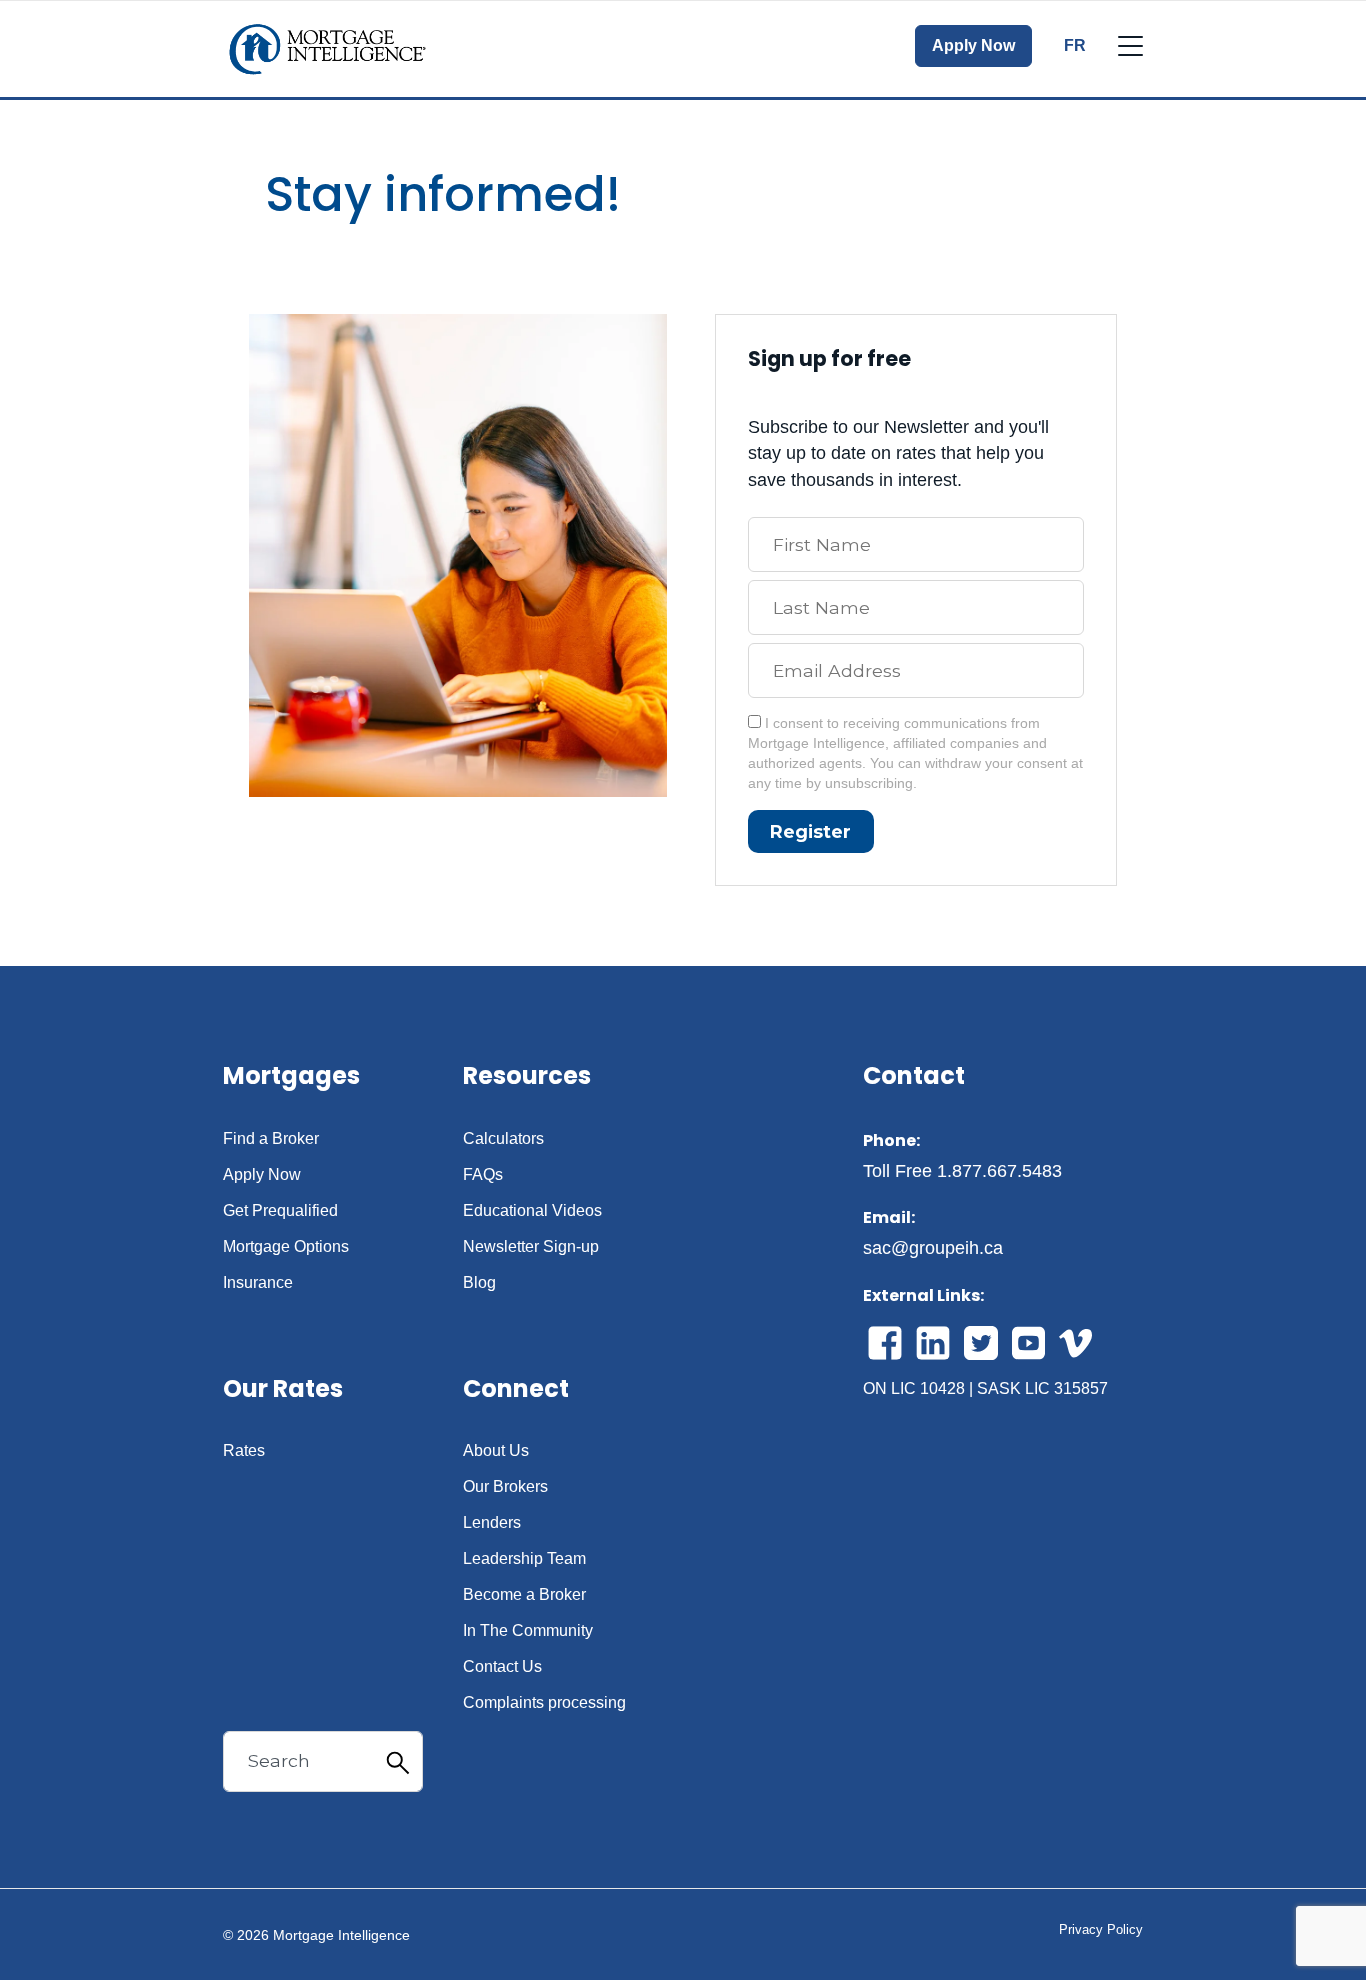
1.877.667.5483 (999, 1171)
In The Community (528, 1631)
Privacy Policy (1101, 1929)
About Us (496, 1451)
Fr (1075, 46)
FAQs (483, 1175)
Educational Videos (532, 1211)
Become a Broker (524, 1595)
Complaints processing (544, 1703)
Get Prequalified (280, 1211)
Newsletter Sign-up (531, 1247)
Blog (479, 1283)
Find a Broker (271, 1139)
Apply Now (973, 45)
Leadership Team (524, 1559)
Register (810, 831)
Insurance (258, 1283)
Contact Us (502, 1667)
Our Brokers (505, 1487)
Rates (244, 1451)
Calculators (503, 1139)
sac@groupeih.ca (933, 1248)
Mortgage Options (286, 1247)
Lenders (492, 1523)
